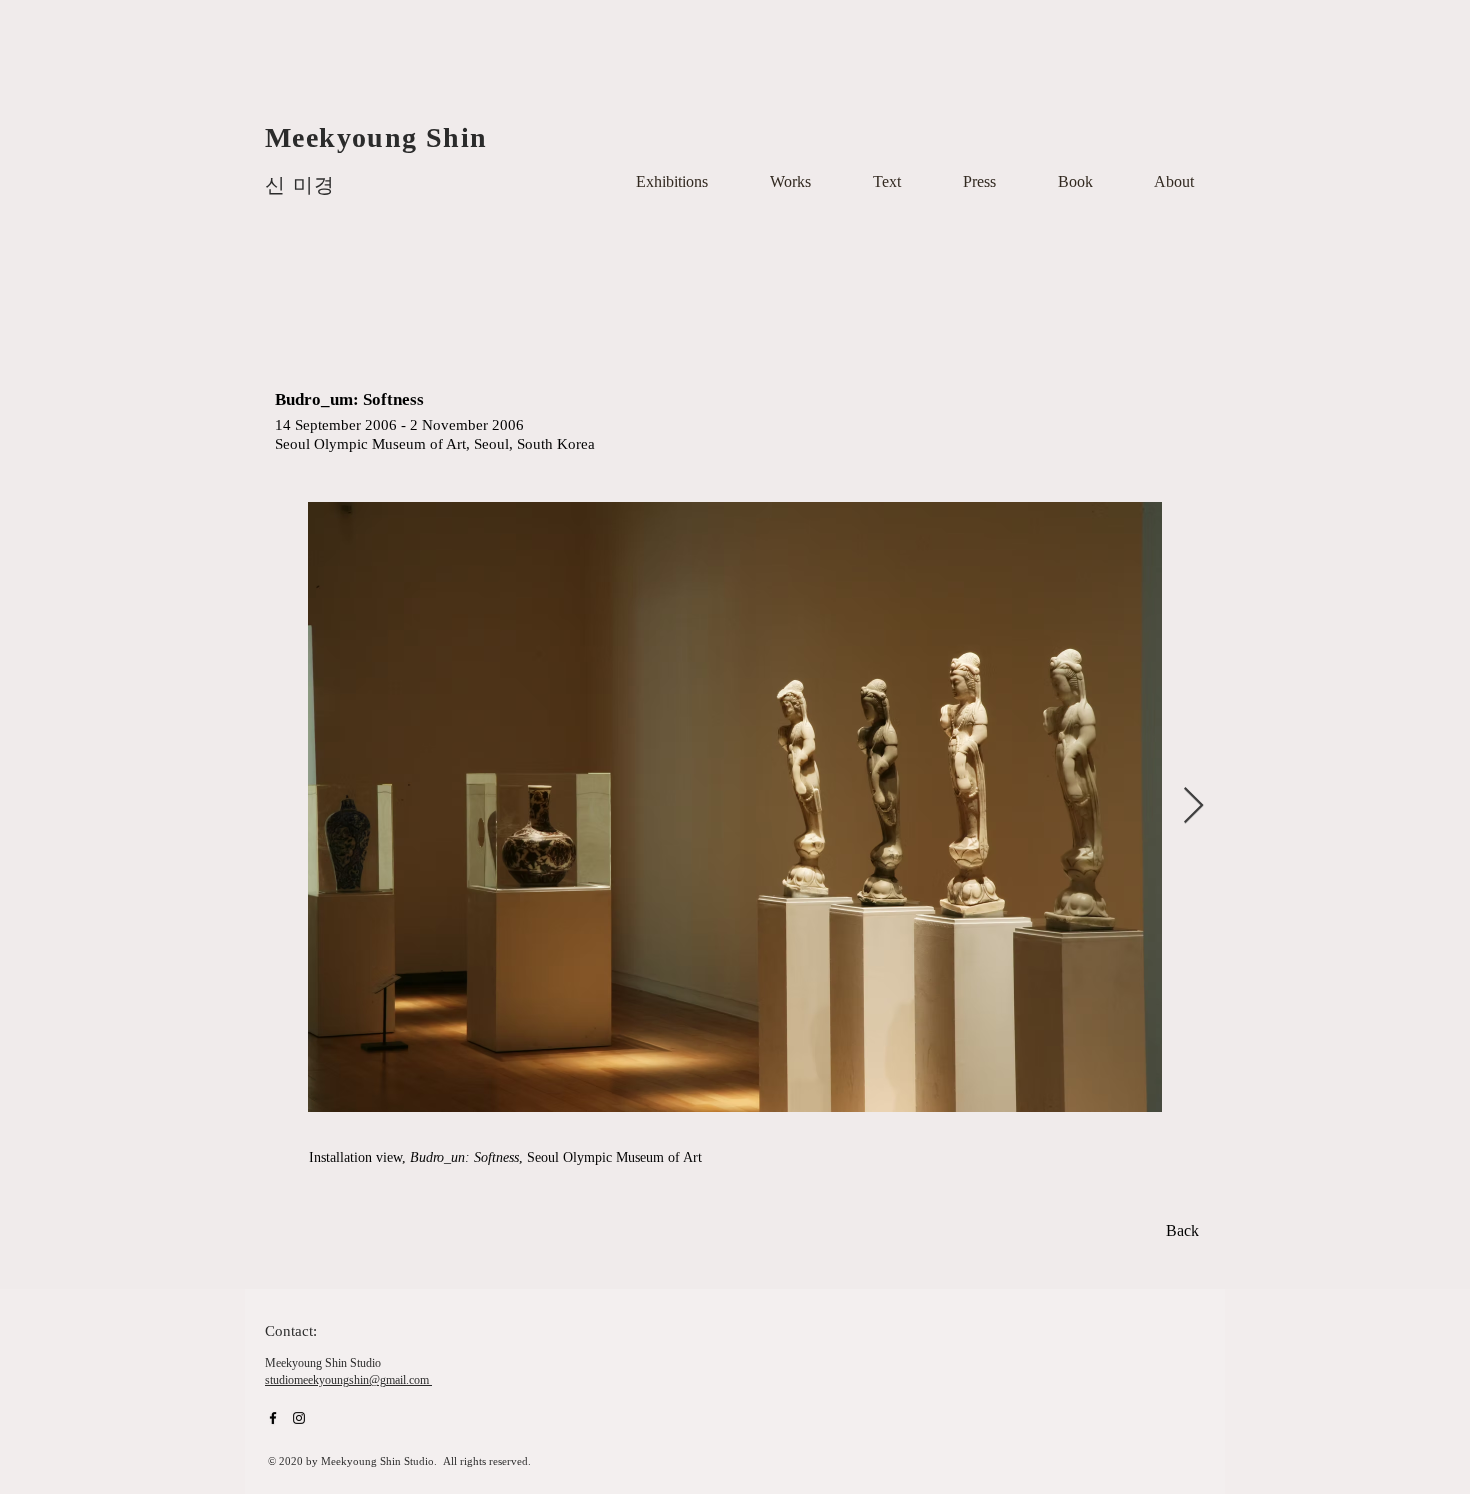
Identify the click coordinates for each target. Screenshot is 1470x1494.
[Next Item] (1193, 806)
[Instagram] (299, 1418)
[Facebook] (273, 1418)
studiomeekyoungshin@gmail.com (347, 1380)
